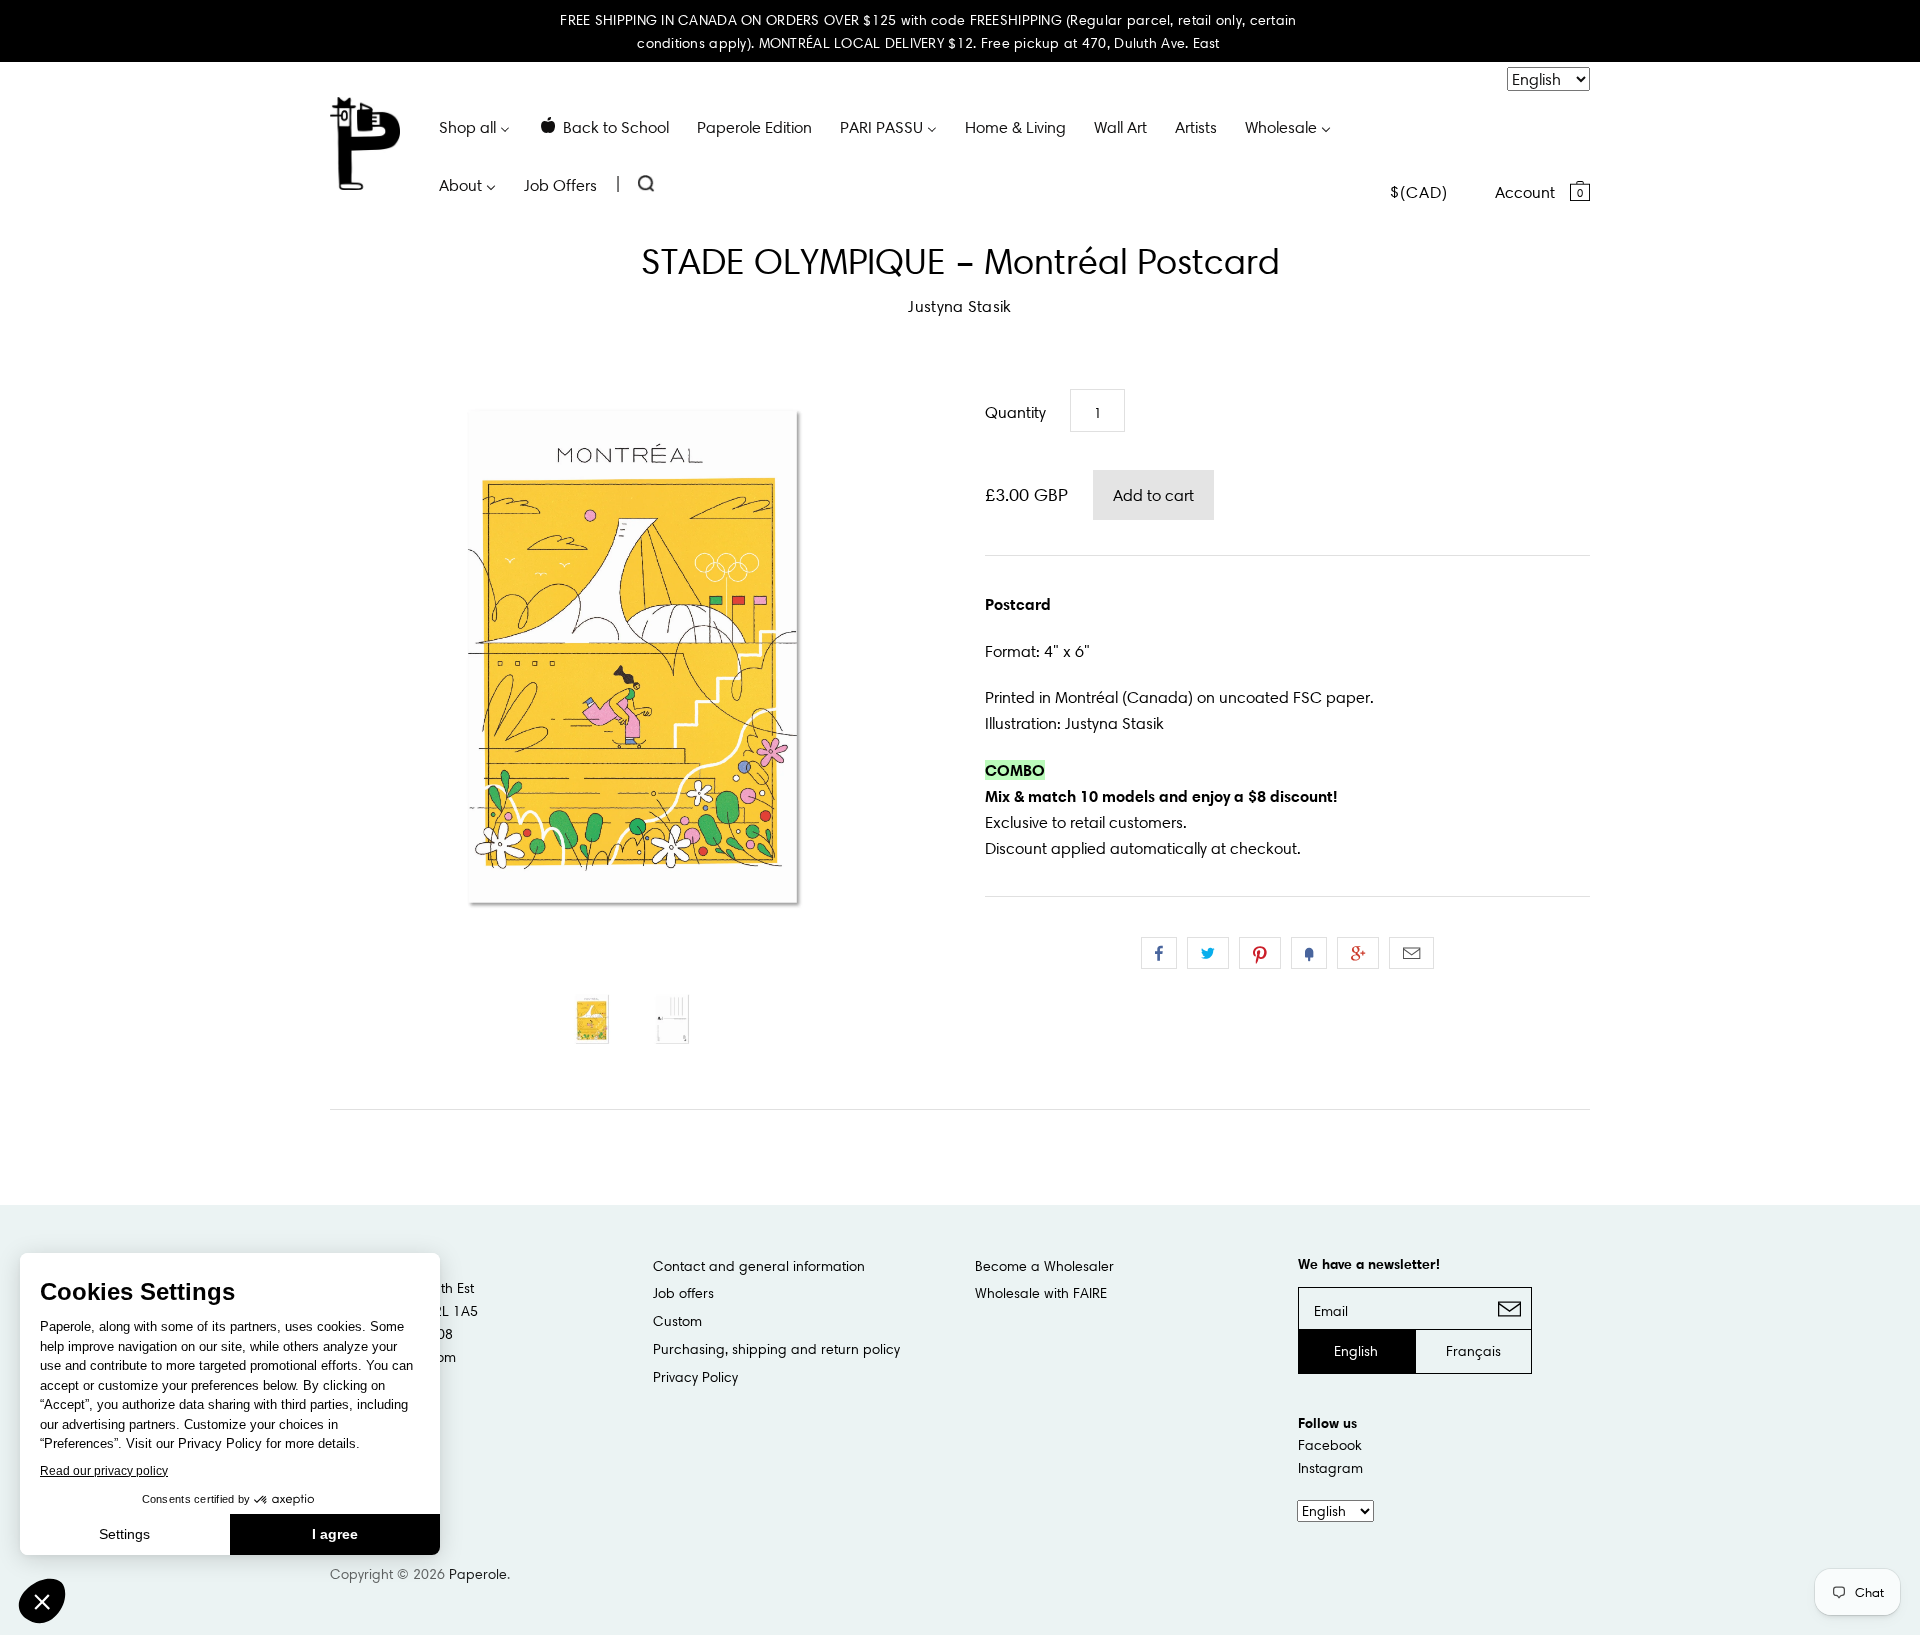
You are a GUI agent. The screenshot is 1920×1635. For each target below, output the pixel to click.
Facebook (1330, 1445)
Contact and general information (759, 1266)
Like (1159, 953)
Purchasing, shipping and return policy (776, 1349)
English (1356, 1351)
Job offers (683, 1293)
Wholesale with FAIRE (1041, 1293)
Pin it (1260, 953)
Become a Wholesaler (1044, 1266)
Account (1525, 192)
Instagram (1330, 1468)
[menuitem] (474, 126)
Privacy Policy (695, 1377)
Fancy (1309, 953)
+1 (1358, 953)
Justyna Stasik (959, 306)
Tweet (1208, 953)
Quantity (1015, 412)
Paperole (478, 1574)
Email (1411, 953)
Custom (677, 1321)
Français (1473, 1351)
